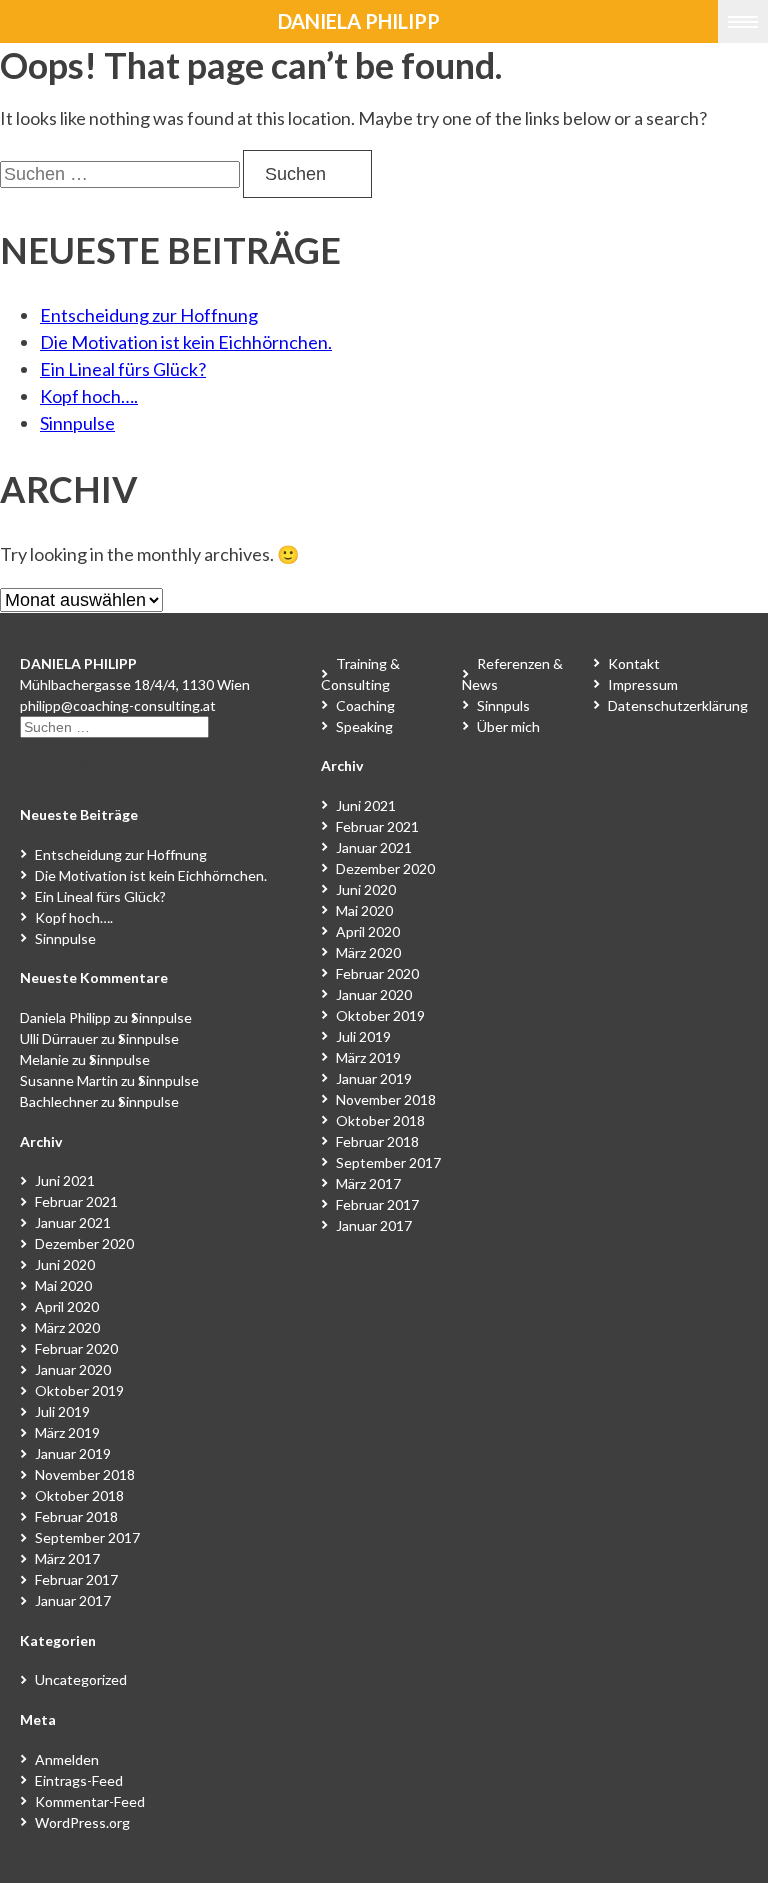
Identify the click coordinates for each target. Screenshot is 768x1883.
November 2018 (85, 1474)
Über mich (508, 726)
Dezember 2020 (84, 1243)
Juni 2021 (65, 1180)
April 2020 (67, 1306)
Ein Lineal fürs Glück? (123, 369)
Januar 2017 (73, 1600)
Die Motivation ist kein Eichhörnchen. (186, 342)
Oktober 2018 (79, 1495)
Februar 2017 (76, 1579)
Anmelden (67, 1759)
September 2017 (87, 1537)
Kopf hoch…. (89, 396)
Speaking (364, 726)
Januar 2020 (73, 1369)
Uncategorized (81, 1679)
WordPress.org (82, 1822)
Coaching (365, 705)
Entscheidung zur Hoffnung (149, 315)
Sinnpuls (503, 705)
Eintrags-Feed (79, 1780)
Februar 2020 (76, 1348)
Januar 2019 (73, 1453)
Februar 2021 (76, 1201)
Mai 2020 (63, 1285)
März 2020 (67, 1327)
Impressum (643, 684)
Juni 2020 (65, 1264)
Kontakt (634, 663)
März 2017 (67, 1558)
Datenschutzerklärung (678, 705)
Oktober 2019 (79, 1390)
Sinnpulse (77, 423)
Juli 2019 (62, 1411)
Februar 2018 (76, 1516)
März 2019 (67, 1432)
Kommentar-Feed (90, 1801)
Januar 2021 (73, 1222)
